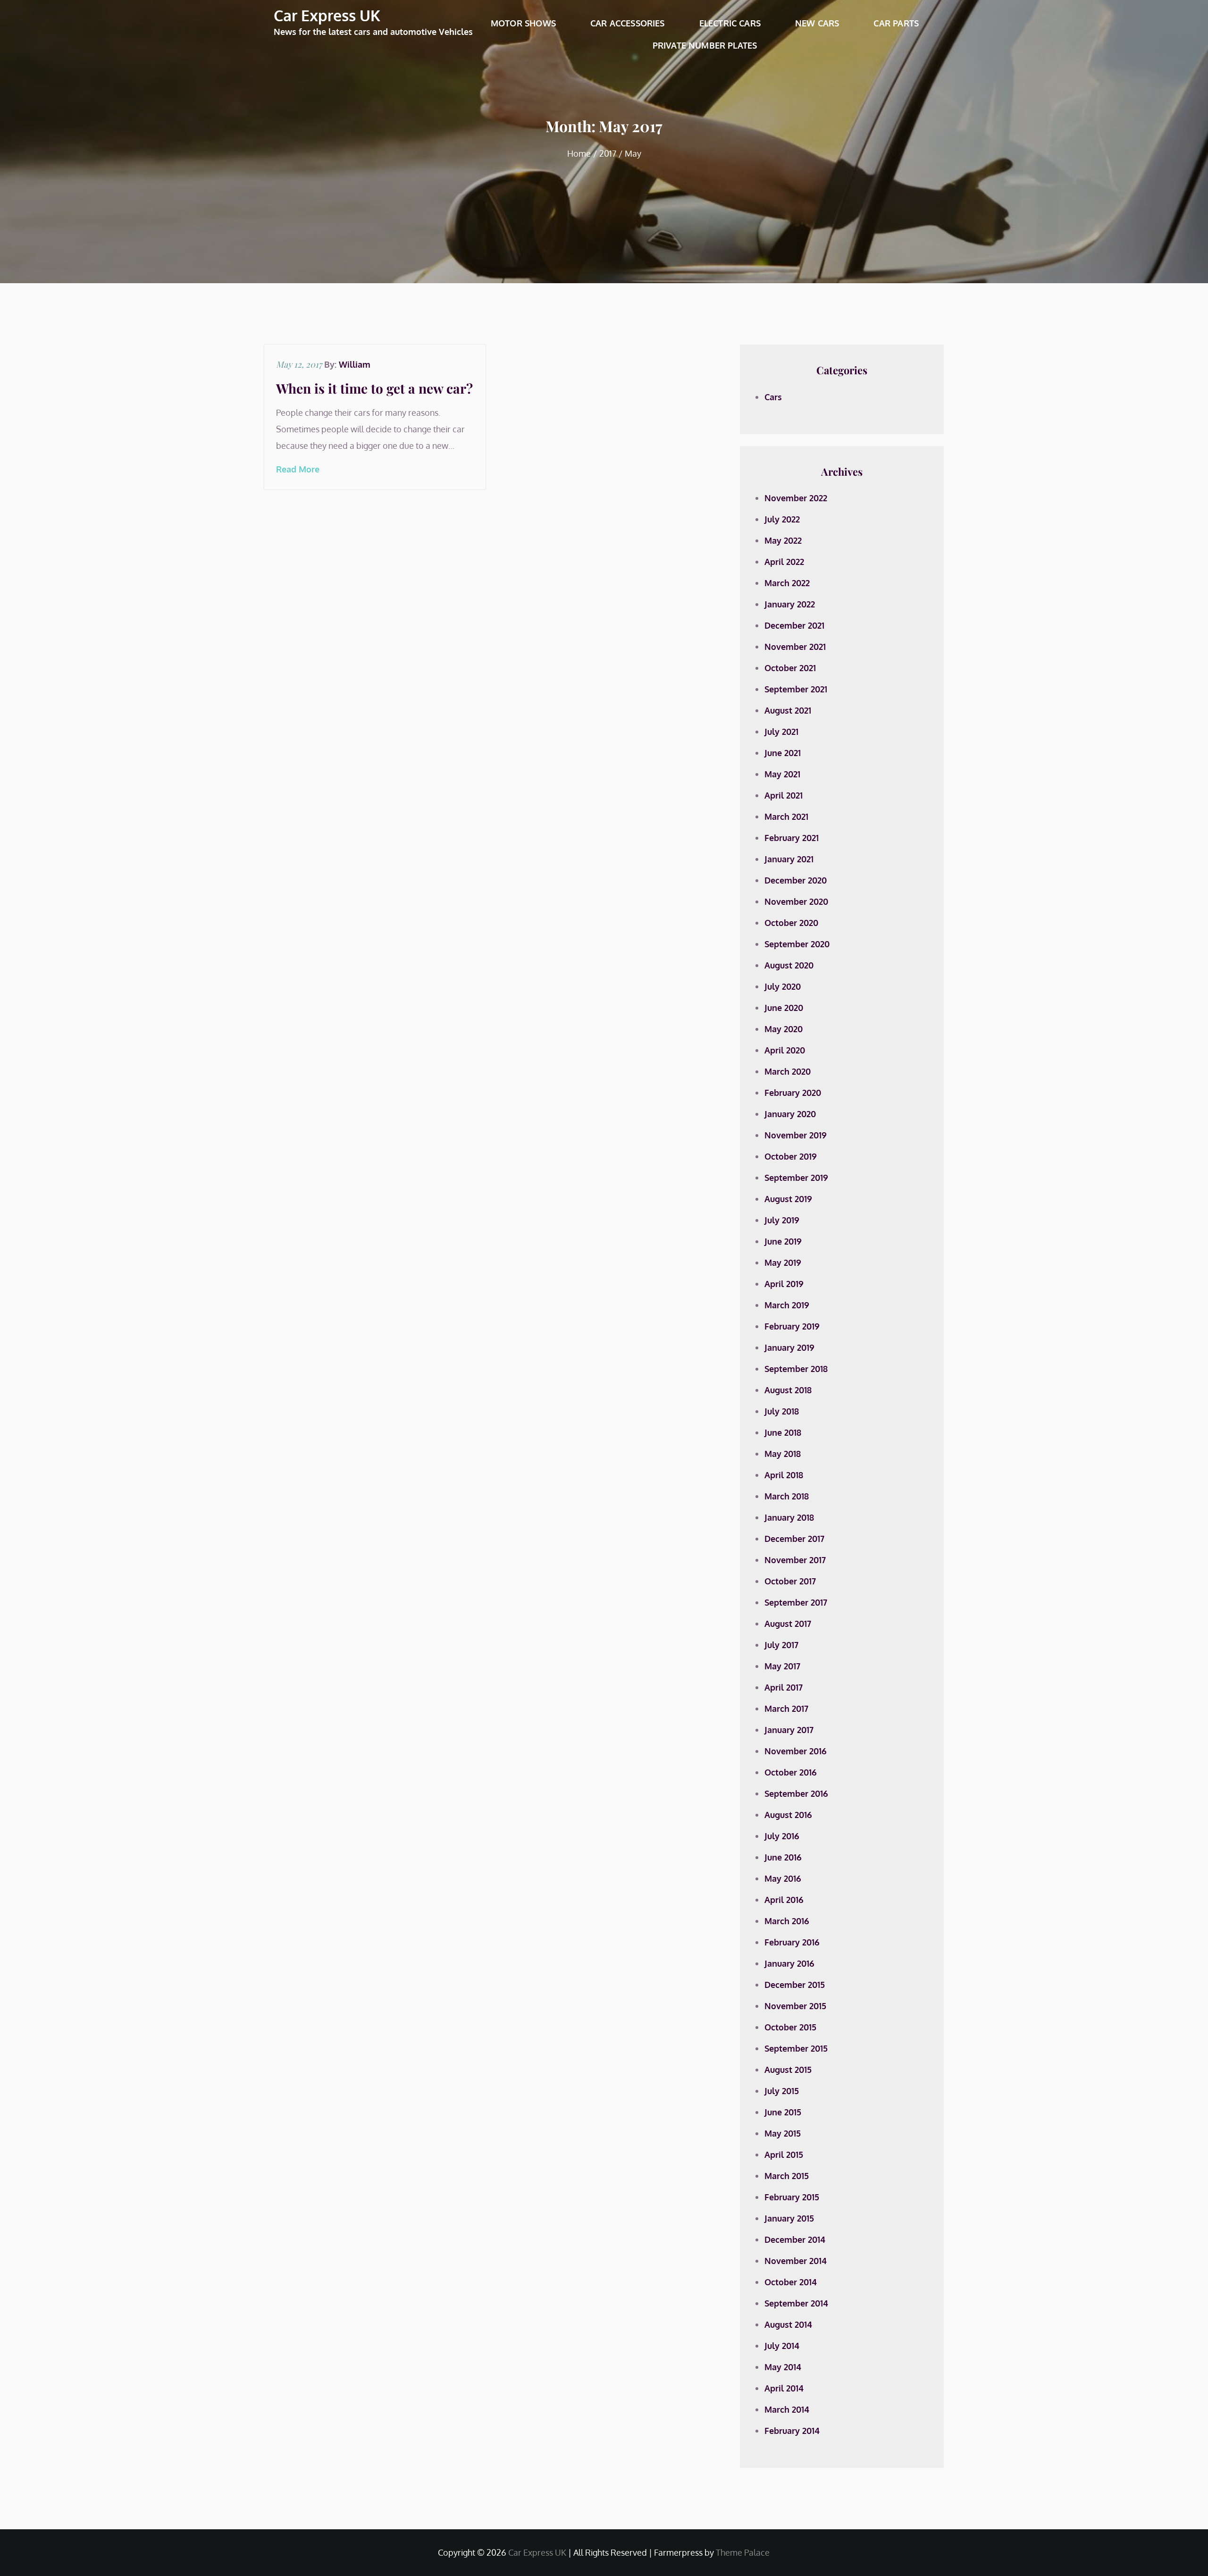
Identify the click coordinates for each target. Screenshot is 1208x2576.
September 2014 (796, 2303)
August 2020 (789, 965)
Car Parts (896, 23)
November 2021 (795, 647)
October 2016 (791, 1772)
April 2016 (784, 1900)
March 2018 (787, 1496)
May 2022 (783, 540)
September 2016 (796, 1793)
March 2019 (787, 1305)
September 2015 (796, 2048)
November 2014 (796, 2261)
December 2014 (795, 2239)
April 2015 (784, 2155)
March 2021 (786, 817)
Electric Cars (730, 23)
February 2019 (792, 1326)
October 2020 (791, 923)
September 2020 (797, 944)
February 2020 (793, 1093)
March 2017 (786, 1709)
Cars (773, 397)
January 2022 (790, 604)
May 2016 (783, 1878)
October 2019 (791, 1156)
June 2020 (784, 1008)
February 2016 (792, 1942)
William (355, 364)
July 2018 (782, 1411)
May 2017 (782, 1666)
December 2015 (795, 1985)
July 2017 (781, 1645)
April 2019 (784, 1284)
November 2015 (795, 2006)
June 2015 (783, 2112)
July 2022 (782, 519)
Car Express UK (327, 15)
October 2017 (790, 1581)
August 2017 (788, 1624)
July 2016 (782, 1836)
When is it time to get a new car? (374, 388)
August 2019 (788, 1199)
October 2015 (790, 2027)
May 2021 (782, 774)
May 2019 (783, 1263)
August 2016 (788, 1815)
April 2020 (785, 1050)
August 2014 (788, 2324)
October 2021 (790, 668)
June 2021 (783, 753)
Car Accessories (628, 23)
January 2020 (790, 1114)
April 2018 (784, 1475)
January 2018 (789, 1517)
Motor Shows (523, 23)
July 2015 (782, 2091)
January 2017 (789, 1730)
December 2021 (794, 625)
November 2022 (796, 498)
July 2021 (781, 732)
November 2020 (796, 901)
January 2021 (789, 859)
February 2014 (792, 2431)
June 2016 (783, 1857)
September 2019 (796, 1178)
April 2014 (784, 2388)
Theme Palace (743, 2552)
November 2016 (796, 1751)
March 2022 (787, 583)
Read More (298, 469)
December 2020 (796, 880)
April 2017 (784, 1687)
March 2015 (787, 2176)
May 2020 (784, 1029)
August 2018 (788, 1390)
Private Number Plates (705, 45)
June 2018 (783, 1432)
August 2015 (788, 2070)
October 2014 (791, 2282)
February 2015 (792, 2197)
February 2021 (792, 838)
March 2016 (787, 1921)
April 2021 (784, 795)
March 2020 (788, 1071)
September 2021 (796, 689)
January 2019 (789, 1347)
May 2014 (783, 2367)
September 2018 (796, 1369)
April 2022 (784, 562)
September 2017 (796, 1602)
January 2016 (789, 1963)
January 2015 (789, 2218)
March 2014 (787, 2409)
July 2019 (782, 1220)
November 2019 (796, 1135)
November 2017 (795, 1560)
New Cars (817, 23)
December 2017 (794, 1539)
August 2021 (788, 710)
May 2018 (783, 1454)
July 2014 (782, 2346)
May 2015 (783, 2133)
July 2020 (783, 986)
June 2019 (783, 1241)
